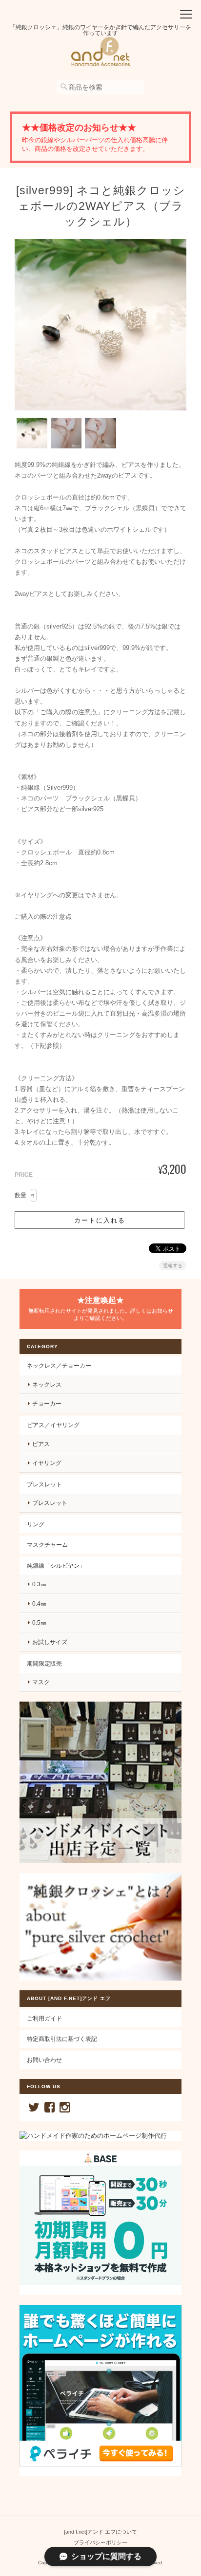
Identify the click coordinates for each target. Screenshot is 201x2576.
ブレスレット (44, 1484)
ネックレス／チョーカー (59, 1365)
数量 (20, 1195)
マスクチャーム (47, 1545)
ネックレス (47, 1384)
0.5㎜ (39, 1622)
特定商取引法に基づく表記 (62, 2039)
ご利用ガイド (44, 2018)
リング (36, 1524)
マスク (41, 1682)
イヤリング (47, 1463)
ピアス (41, 1444)
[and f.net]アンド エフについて (100, 2532)
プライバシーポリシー (100, 2542)
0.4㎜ (39, 1603)
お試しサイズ (50, 1642)
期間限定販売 (44, 1663)
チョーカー (47, 1403)
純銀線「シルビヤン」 (56, 1566)
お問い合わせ (44, 2060)
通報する (173, 1266)
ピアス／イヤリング (53, 1425)
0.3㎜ (39, 1584)
